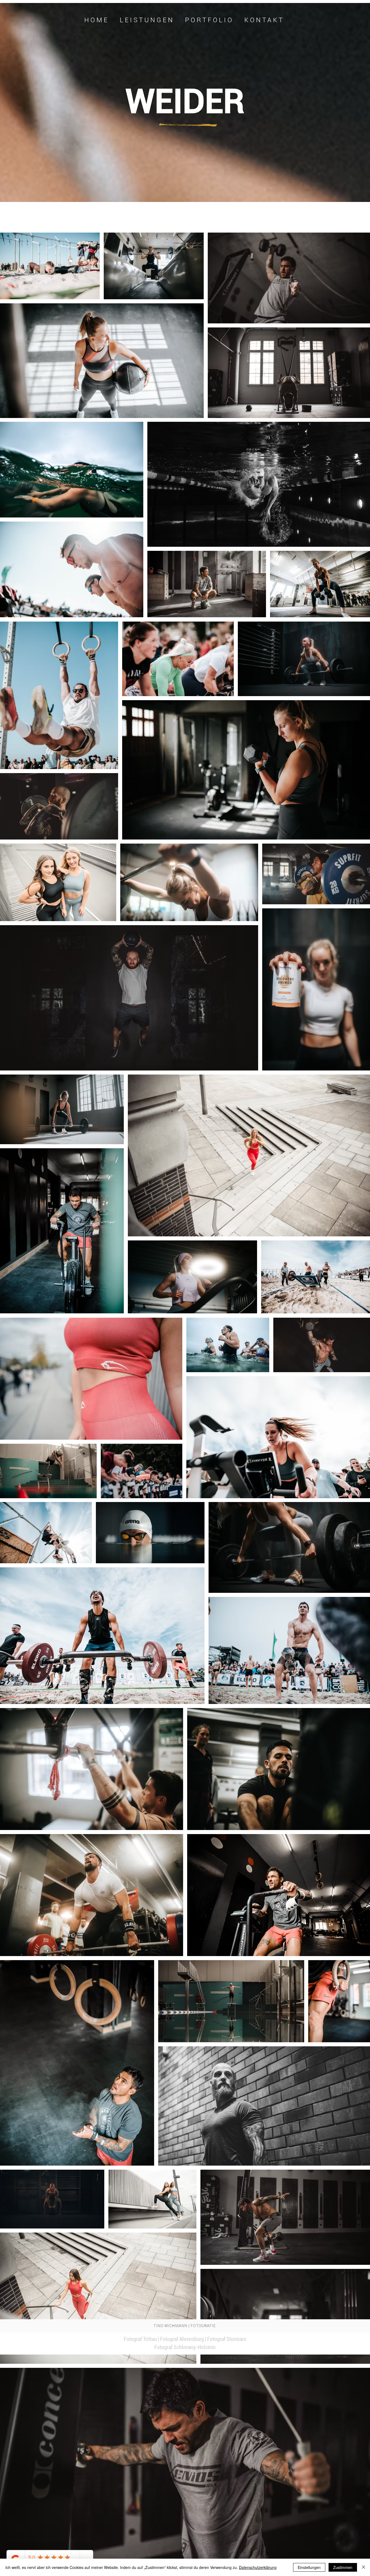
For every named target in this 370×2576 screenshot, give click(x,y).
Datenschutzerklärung (258, 2567)
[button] (209, 20)
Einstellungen (309, 2567)
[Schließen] (363, 2567)
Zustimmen (343, 2567)
